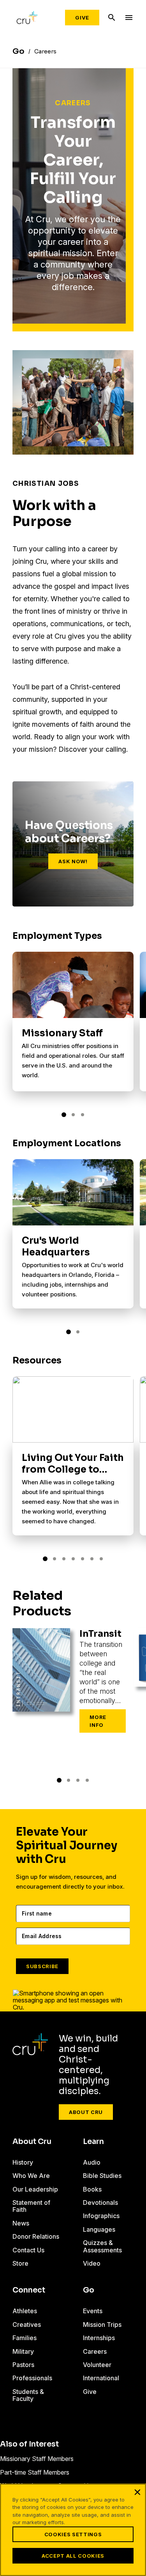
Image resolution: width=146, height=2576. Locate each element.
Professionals (32, 2378)
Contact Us (28, 2250)
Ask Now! (73, 861)
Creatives (27, 2325)
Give (82, 18)
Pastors (23, 2365)
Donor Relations (36, 2236)
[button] (64, 1115)
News (21, 2223)
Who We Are (31, 2176)
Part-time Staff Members (35, 2472)
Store (20, 2263)
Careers (95, 2351)
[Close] (137, 2492)
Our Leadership (35, 2189)
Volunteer (97, 2365)
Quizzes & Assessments (102, 2246)
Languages (99, 2229)
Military (23, 2351)
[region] (73, 2530)
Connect (29, 2290)
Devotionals (100, 2202)
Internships (99, 2338)
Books (92, 2189)
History (23, 2162)
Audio (92, 2162)
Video (92, 2263)
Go (89, 2290)
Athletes (25, 2311)
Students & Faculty (28, 2395)
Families (25, 2338)
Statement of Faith (31, 2206)
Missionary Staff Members (37, 2459)
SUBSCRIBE (42, 1966)
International (101, 2378)
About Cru (86, 2112)
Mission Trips (102, 2325)
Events (93, 2311)
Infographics (101, 2216)
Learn (93, 2142)
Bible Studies (102, 2176)
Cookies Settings (73, 2534)
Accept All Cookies (73, 2556)
